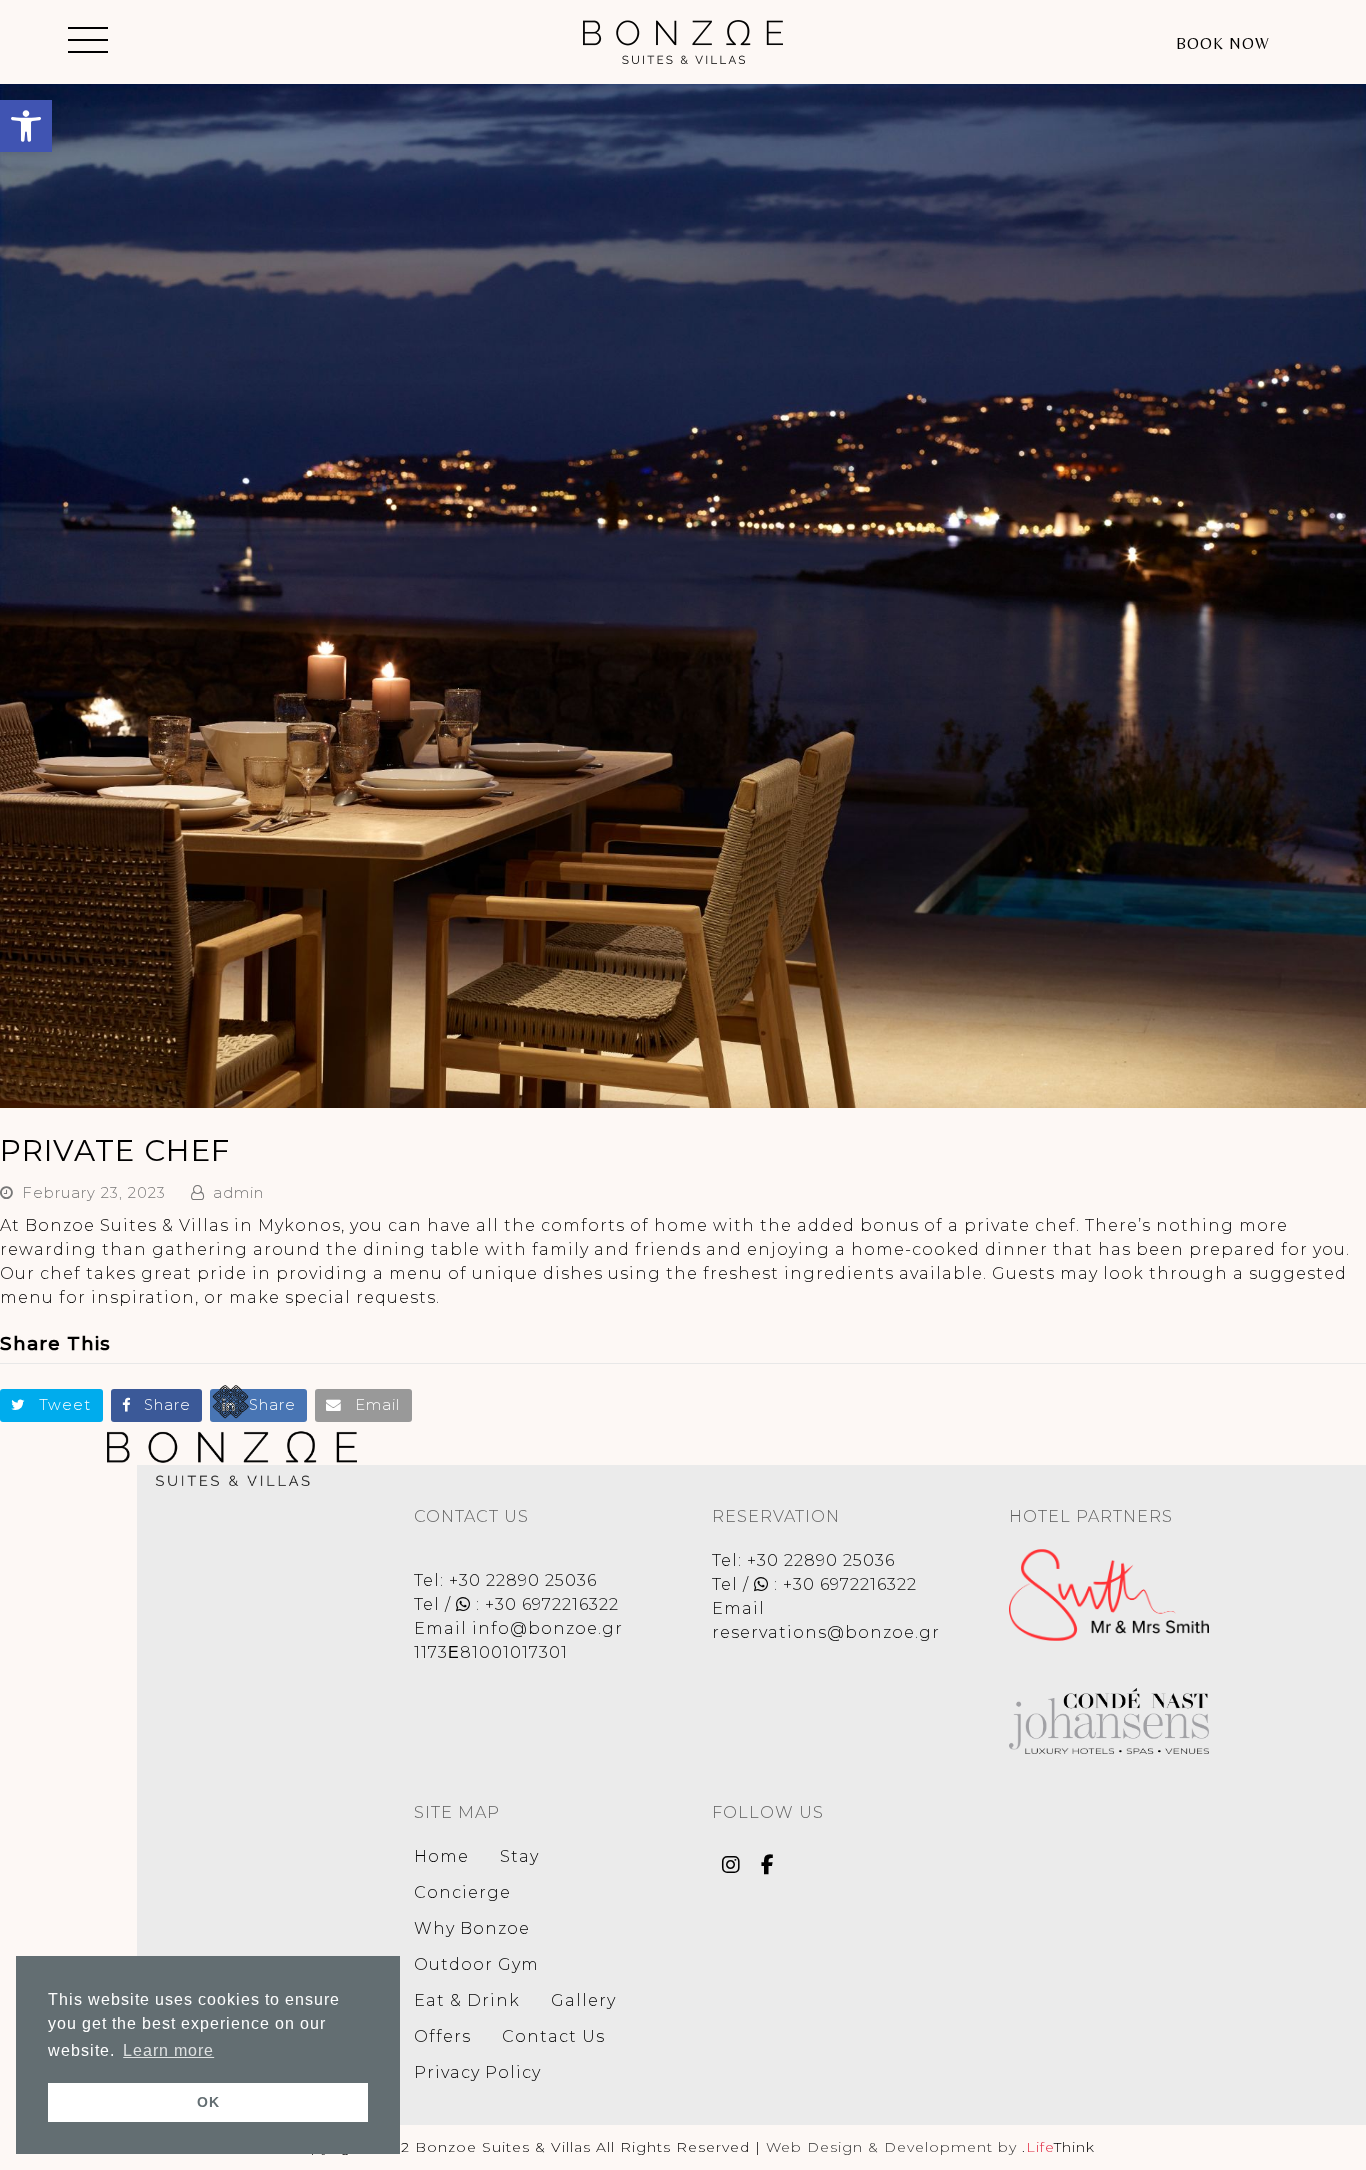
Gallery (583, 2000)
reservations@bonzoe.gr (826, 1632)
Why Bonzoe (472, 1928)
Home (441, 1856)
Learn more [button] (168, 2050)
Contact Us (553, 2036)
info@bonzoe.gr (547, 1628)
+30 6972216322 (552, 1604)
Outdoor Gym (476, 1964)
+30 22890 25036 (523, 1580)
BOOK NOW (1223, 43)
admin (238, 1193)
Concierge (462, 1892)
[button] (26, 126)
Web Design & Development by (930, 2147)
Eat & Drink (467, 2000)
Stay (519, 1856)
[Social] (731, 1866)
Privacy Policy (477, 2072)
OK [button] (208, 2102)
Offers (442, 2036)
